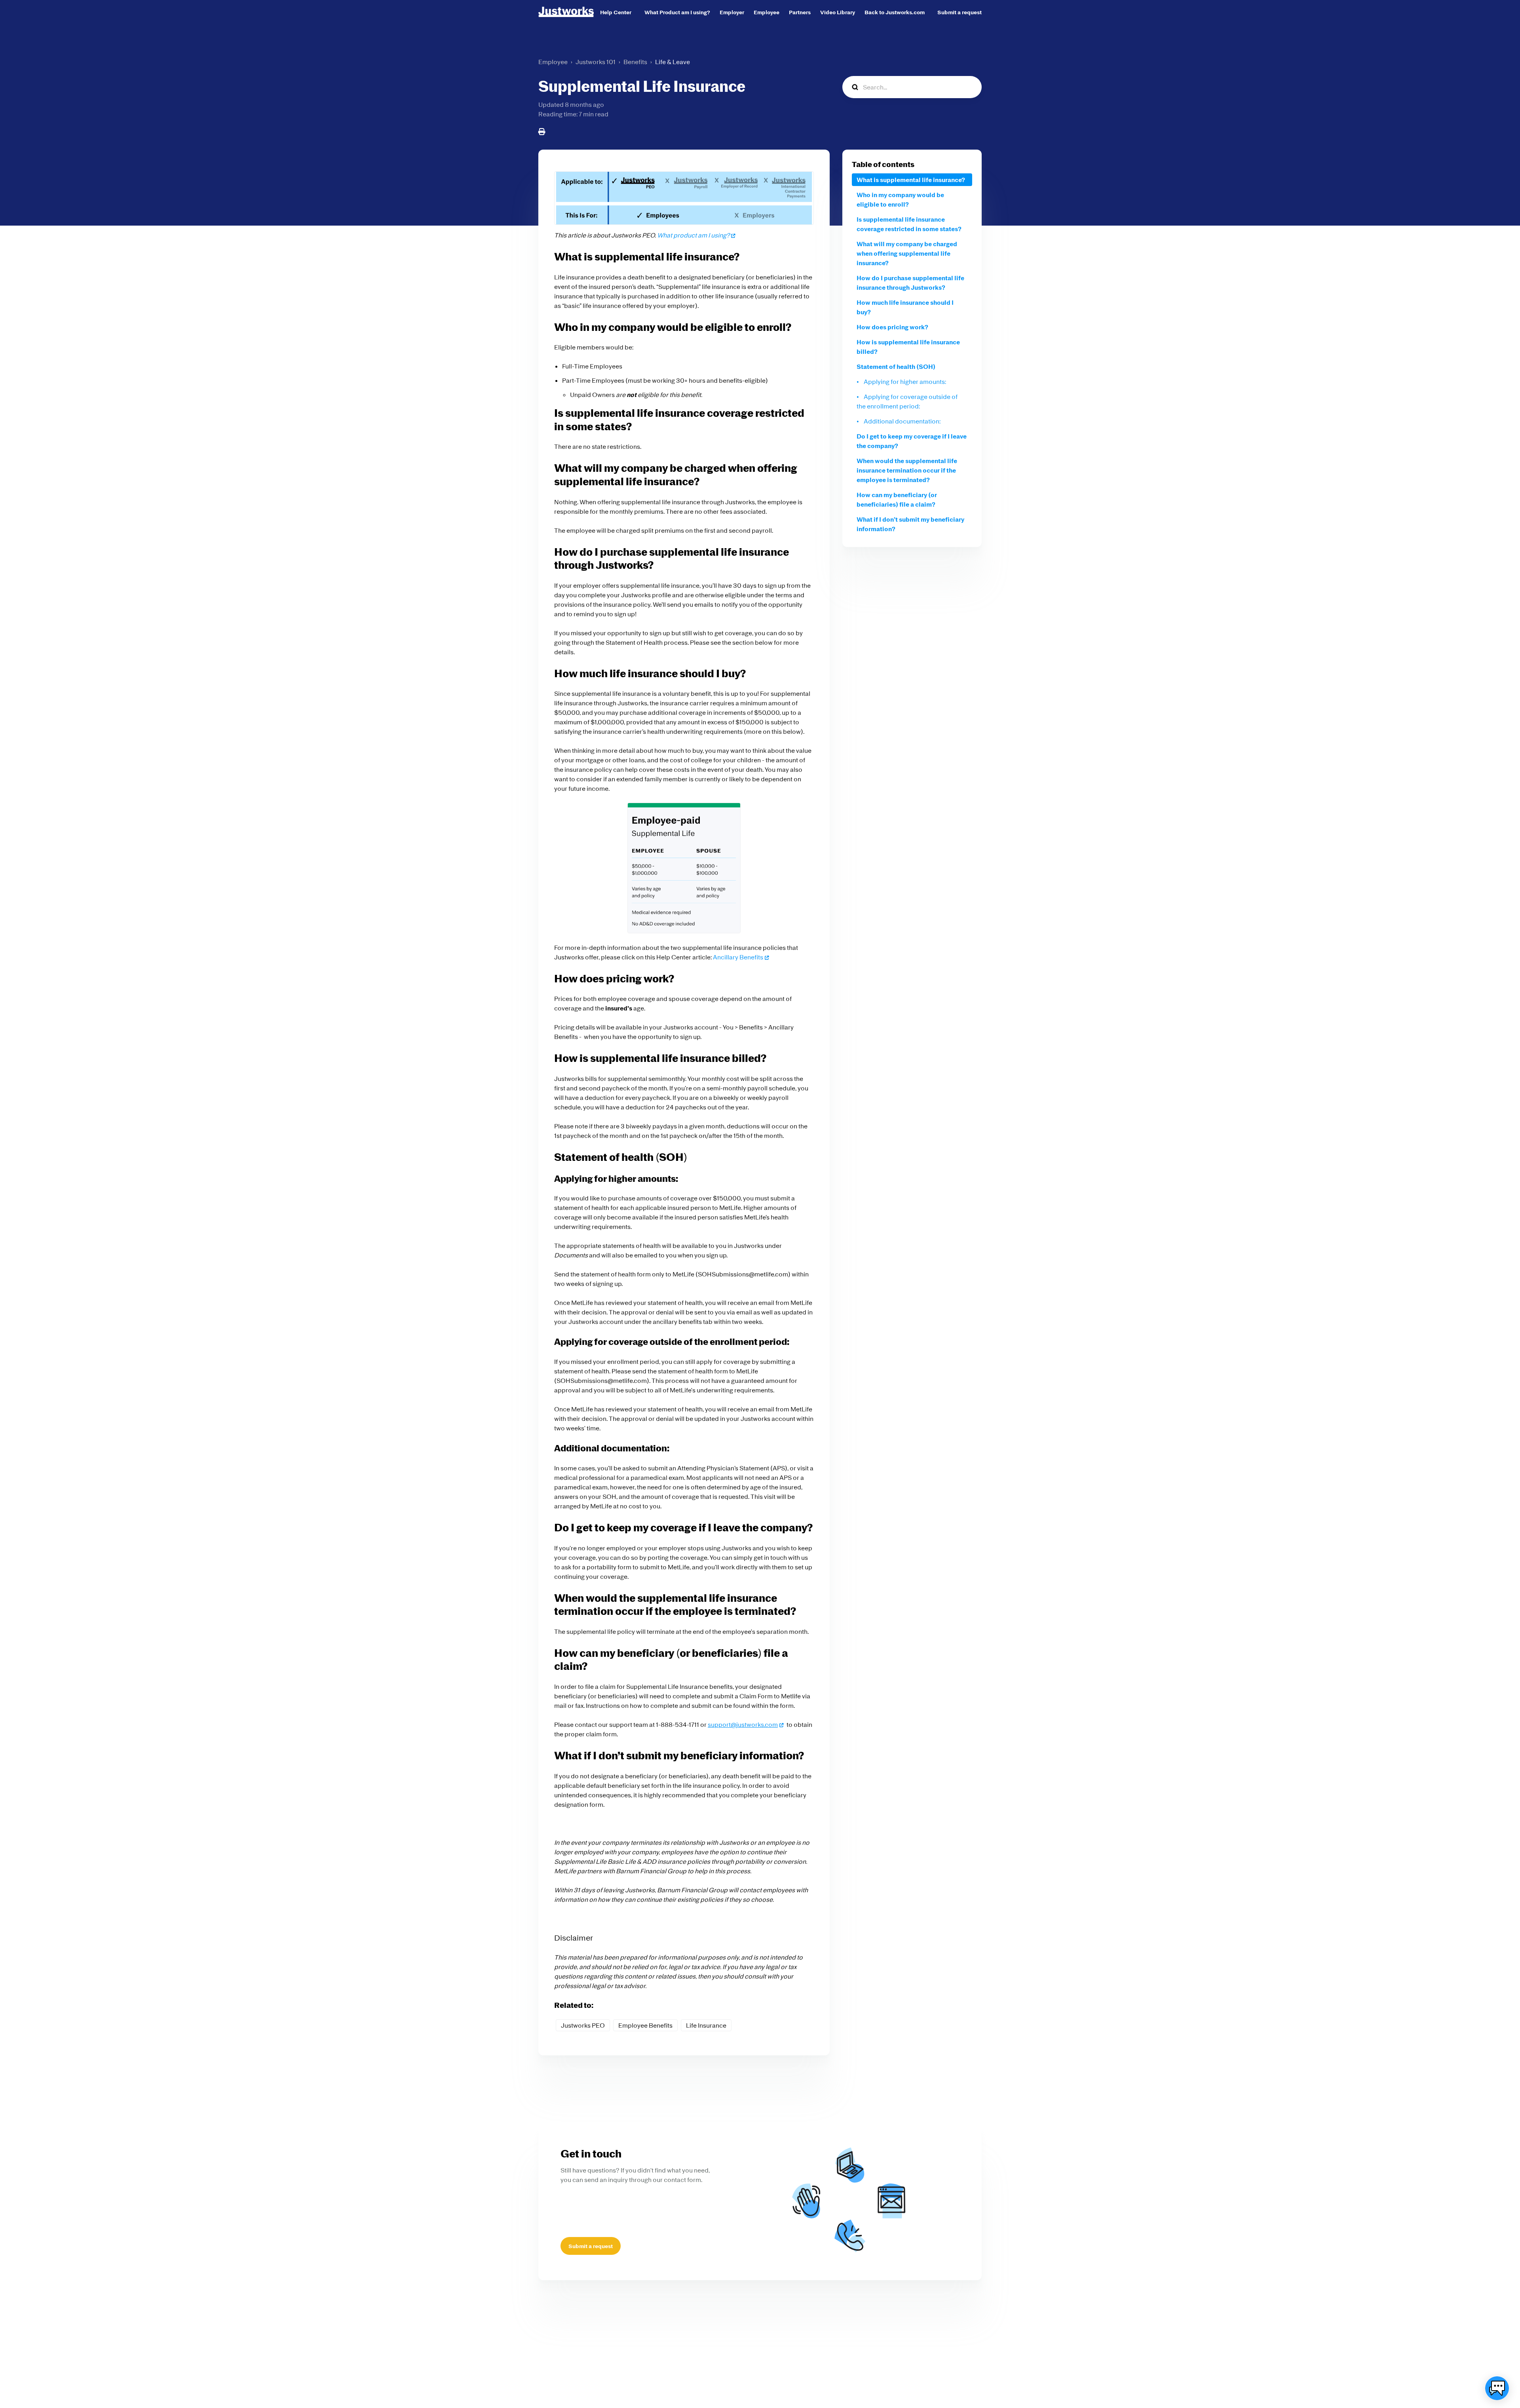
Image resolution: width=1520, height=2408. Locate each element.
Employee (767, 12)
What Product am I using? (677, 12)
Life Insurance (706, 2025)
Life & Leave (673, 62)
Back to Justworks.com (895, 12)
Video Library (838, 12)
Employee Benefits (645, 2025)
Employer (732, 12)
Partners (800, 12)
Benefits (635, 62)
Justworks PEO (583, 2025)
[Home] (566, 12)
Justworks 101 (596, 62)
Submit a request (959, 12)
